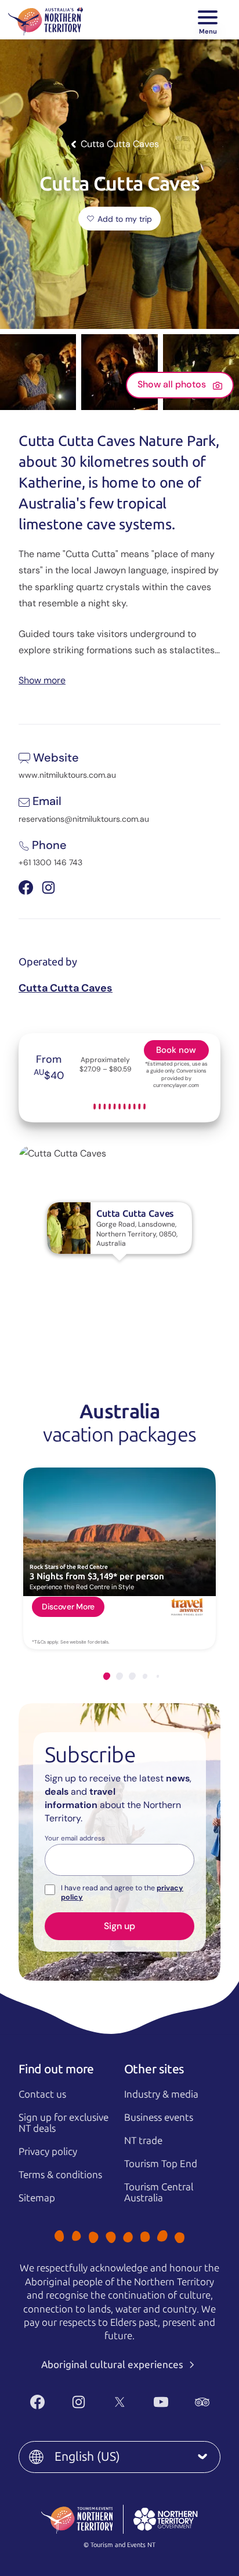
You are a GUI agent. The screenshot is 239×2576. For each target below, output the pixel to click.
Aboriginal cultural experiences (113, 2365)
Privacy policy (48, 2151)
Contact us (42, 2094)
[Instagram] (79, 2402)
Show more (42, 680)
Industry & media (161, 2094)
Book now (176, 1050)
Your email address (75, 1839)
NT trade (143, 2140)
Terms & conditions (60, 2175)
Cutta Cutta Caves (66, 988)
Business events (159, 2117)
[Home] (46, 20)
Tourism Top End (161, 2164)
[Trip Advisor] (202, 2402)
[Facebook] (37, 2402)
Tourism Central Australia (159, 2192)
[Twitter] (120, 2402)
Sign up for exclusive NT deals (64, 2123)
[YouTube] (161, 2402)
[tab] (107, 1676)
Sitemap (37, 2198)
